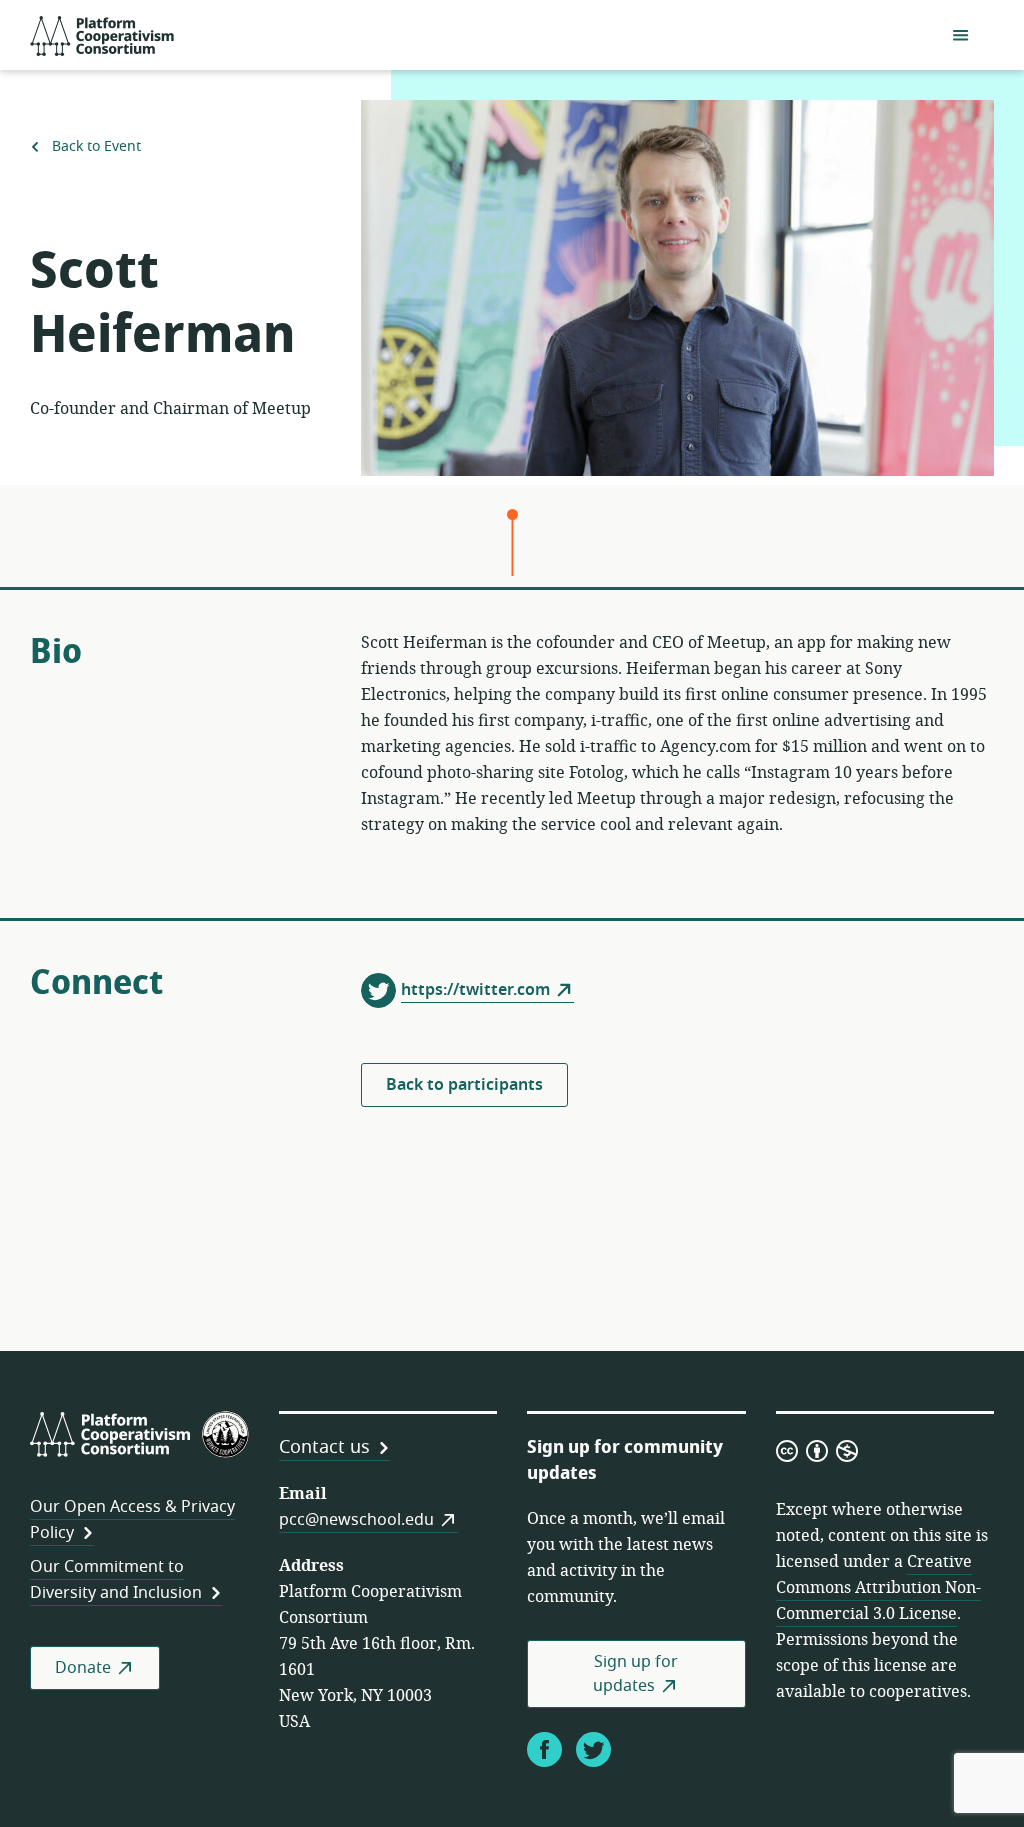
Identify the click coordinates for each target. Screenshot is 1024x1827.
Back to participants (464, 1085)
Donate (83, 1668)
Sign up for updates (635, 1674)
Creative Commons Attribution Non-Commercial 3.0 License (878, 1588)
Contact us (324, 1447)
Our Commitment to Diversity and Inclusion (116, 1580)
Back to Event (94, 146)
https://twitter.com (475, 990)
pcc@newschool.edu (356, 1520)
